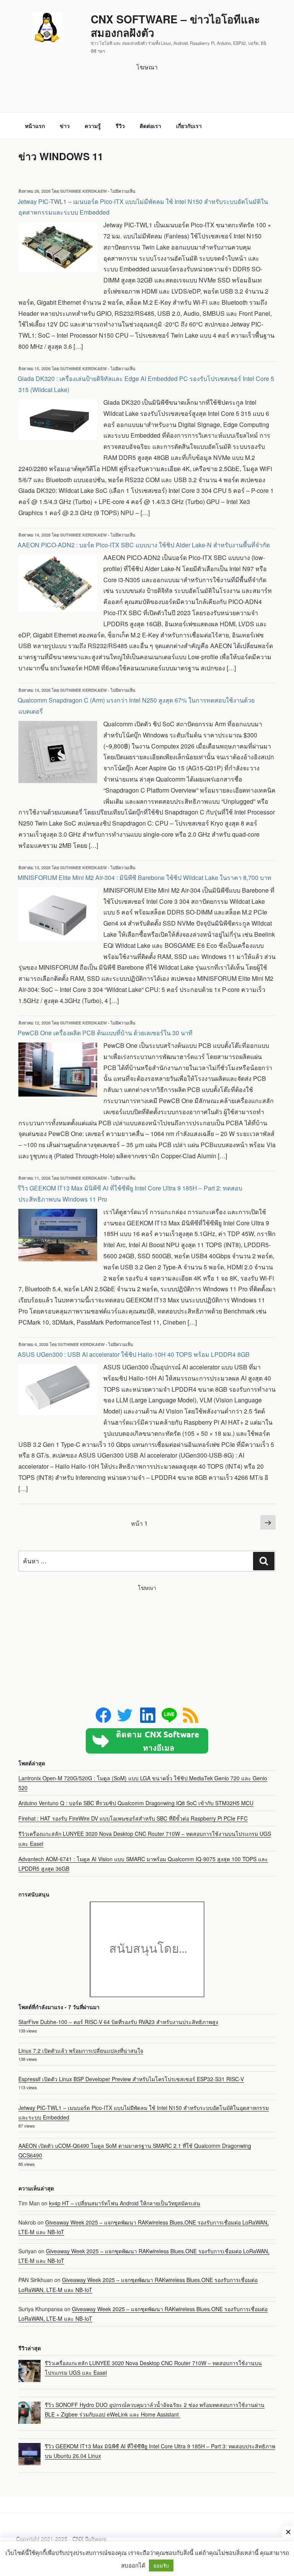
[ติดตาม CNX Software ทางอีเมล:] (147, 1741)
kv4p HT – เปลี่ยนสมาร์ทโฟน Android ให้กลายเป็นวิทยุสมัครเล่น (125, 2203)
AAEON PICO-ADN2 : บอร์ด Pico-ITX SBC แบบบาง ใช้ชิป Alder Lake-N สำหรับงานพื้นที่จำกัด (144, 545)
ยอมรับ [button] (161, 2565)
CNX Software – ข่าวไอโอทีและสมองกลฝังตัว (175, 26)
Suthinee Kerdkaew (83, 191)
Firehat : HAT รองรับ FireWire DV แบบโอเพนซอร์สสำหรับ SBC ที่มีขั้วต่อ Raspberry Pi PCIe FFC (133, 1818)
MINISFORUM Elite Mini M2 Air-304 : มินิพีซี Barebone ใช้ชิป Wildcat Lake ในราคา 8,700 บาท (145, 878)
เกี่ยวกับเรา (189, 126)
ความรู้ (93, 126)
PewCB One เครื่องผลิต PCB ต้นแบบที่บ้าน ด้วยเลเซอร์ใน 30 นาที (105, 1033)
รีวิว (120, 126)
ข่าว (65, 126)
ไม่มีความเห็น (123, 191)
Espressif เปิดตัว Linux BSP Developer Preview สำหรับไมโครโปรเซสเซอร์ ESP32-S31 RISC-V (131, 2079)
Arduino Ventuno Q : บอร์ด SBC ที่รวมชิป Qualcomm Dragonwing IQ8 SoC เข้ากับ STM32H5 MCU (136, 1803)
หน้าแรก (35, 126)
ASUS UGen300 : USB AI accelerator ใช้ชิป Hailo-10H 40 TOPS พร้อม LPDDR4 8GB (134, 1354)
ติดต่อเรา (150, 126)
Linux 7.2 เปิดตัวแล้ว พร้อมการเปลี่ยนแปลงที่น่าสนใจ (81, 2051)
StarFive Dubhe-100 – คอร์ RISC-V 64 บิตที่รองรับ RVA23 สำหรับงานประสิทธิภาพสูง (118, 2022)
